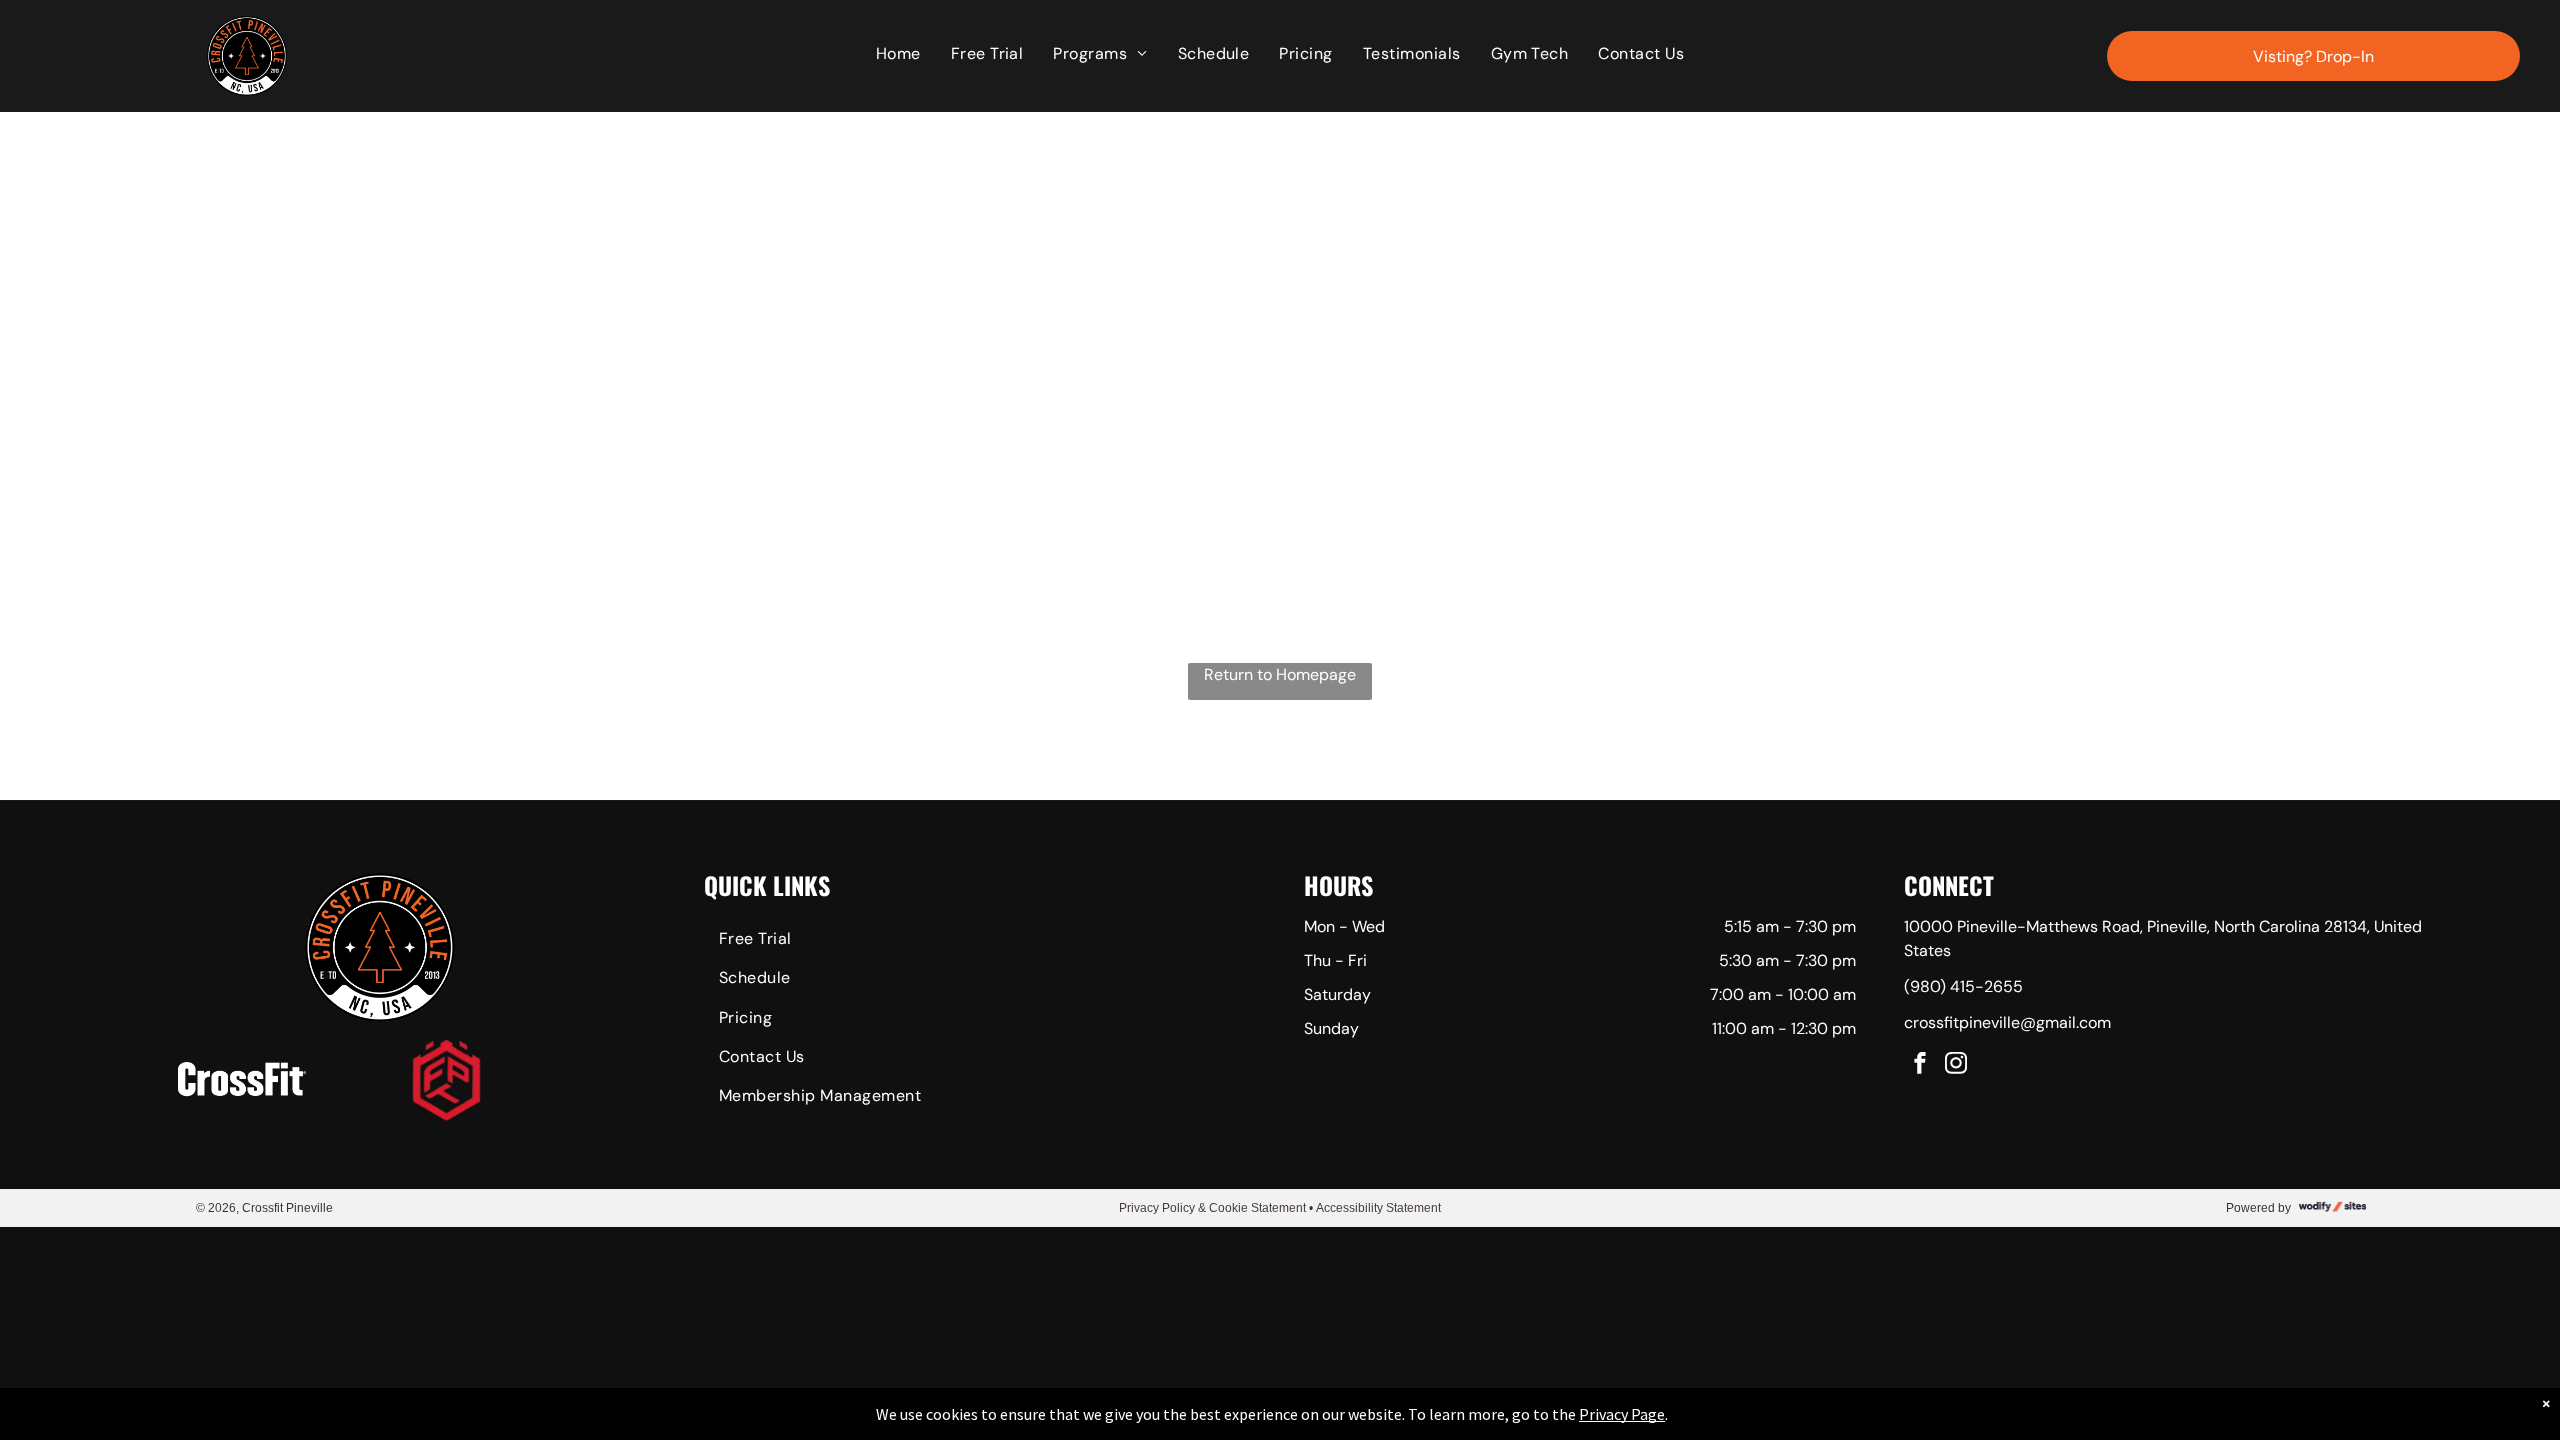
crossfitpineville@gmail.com (2007, 1022)
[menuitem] (898, 54)
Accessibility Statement (1378, 1208)
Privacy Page (1622, 1414)
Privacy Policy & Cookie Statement (1212, 1208)
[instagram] (1956, 1065)
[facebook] (1920, 1065)
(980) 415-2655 (1963, 986)
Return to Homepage (1280, 674)
